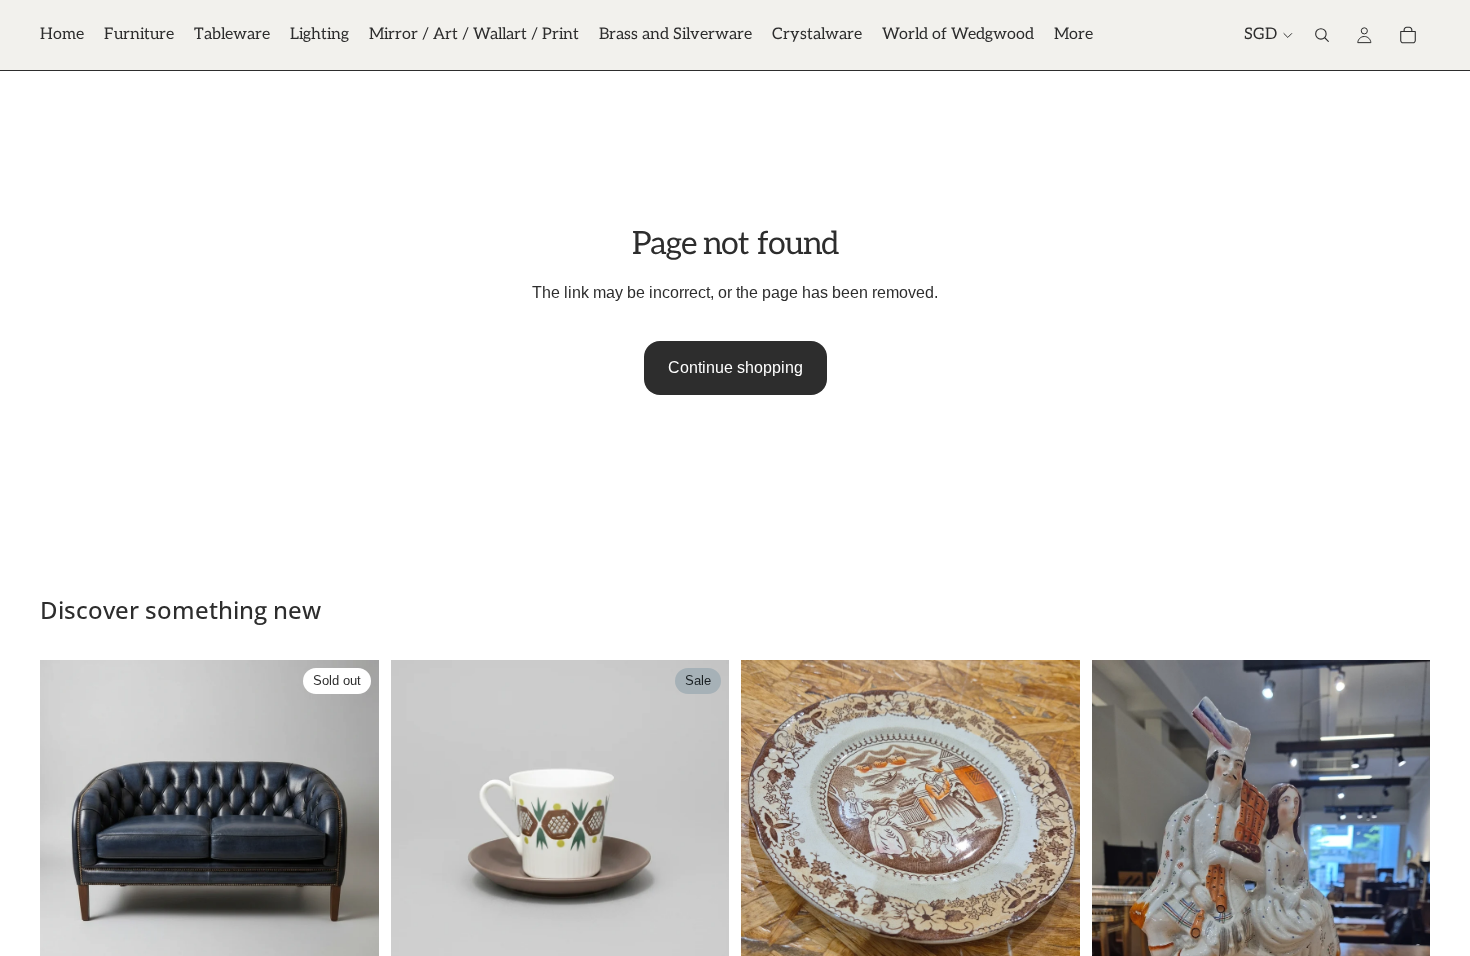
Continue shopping (735, 367)
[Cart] (1408, 35)
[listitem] (1073, 35)
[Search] (1322, 35)
